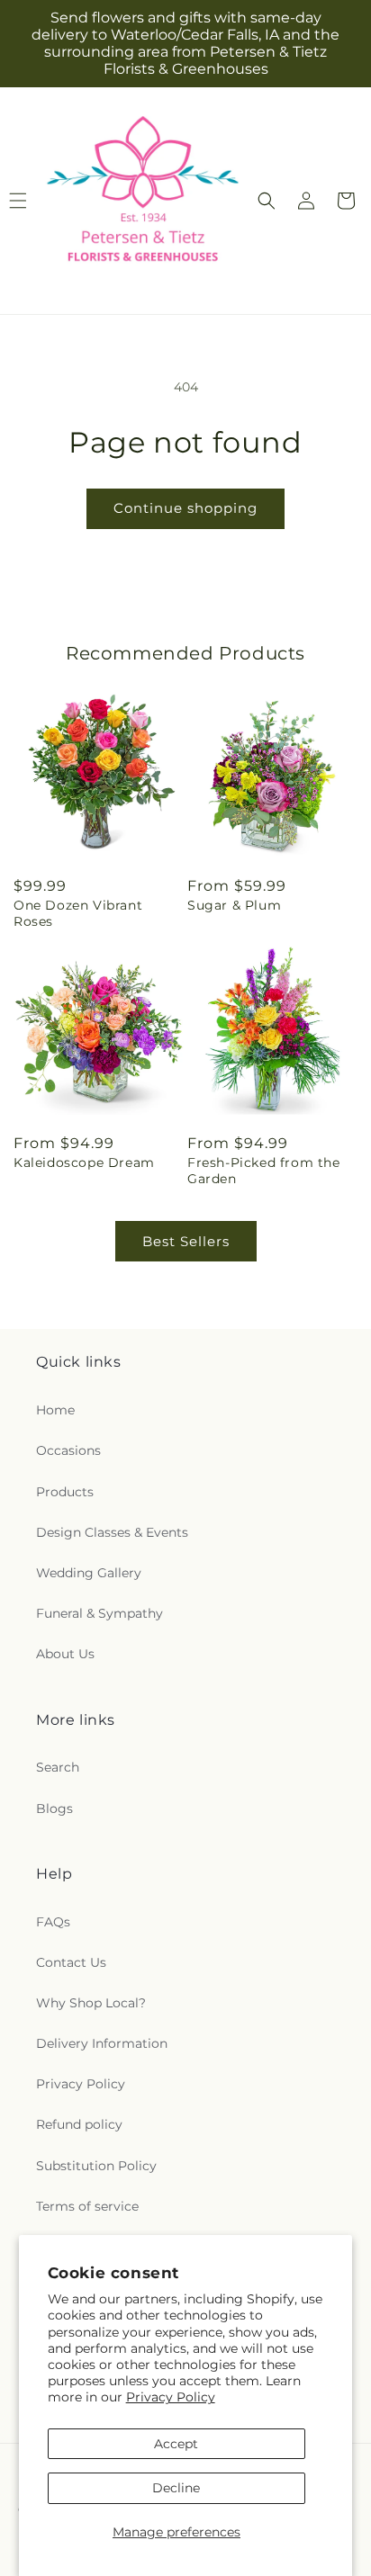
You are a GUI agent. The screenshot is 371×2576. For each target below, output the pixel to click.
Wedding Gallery (89, 1573)
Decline (176, 2488)
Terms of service (87, 2206)
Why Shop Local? (91, 2003)
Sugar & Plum (234, 905)
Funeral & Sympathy (100, 1613)
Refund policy (79, 2124)
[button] (267, 201)
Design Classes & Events (112, 1532)
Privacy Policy (171, 2397)
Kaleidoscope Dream (84, 1162)
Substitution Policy (96, 2166)
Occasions (68, 1450)
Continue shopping (185, 508)
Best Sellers (186, 1241)
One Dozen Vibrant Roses (78, 913)
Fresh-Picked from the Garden (264, 1171)
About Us (65, 1654)
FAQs (53, 1922)
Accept (176, 2444)
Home (55, 1410)
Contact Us (71, 1962)
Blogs (54, 1809)
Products (65, 1492)
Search (58, 1767)
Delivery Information (102, 2043)
